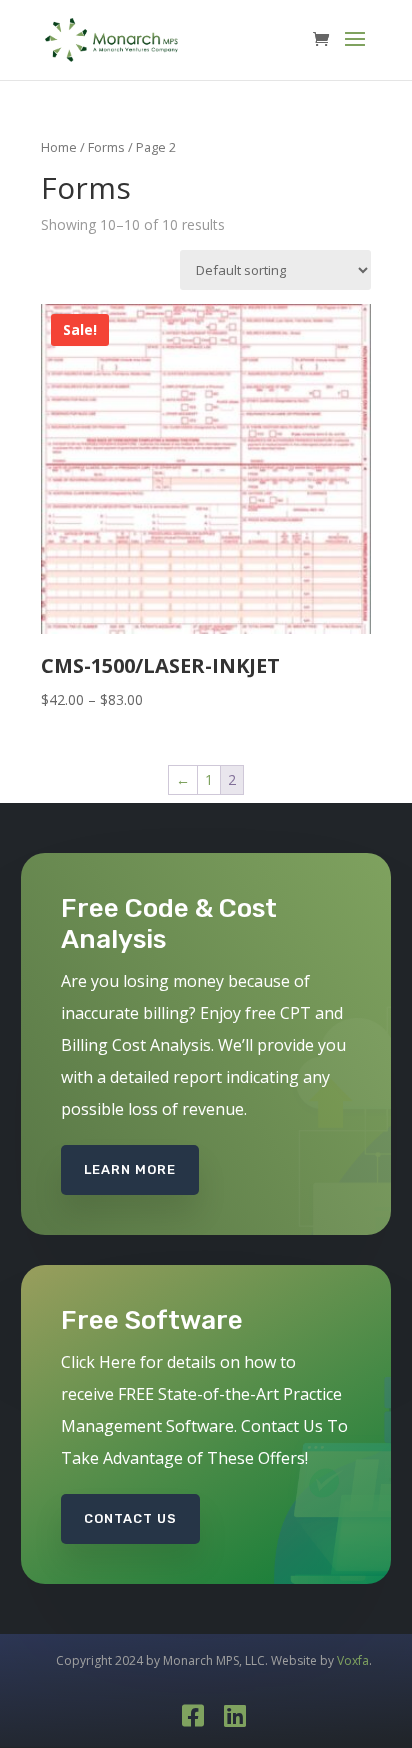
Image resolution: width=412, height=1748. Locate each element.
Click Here (98, 1362)
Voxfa (353, 1660)
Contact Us (130, 1518)
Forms (106, 147)
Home (59, 147)
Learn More (130, 1169)
